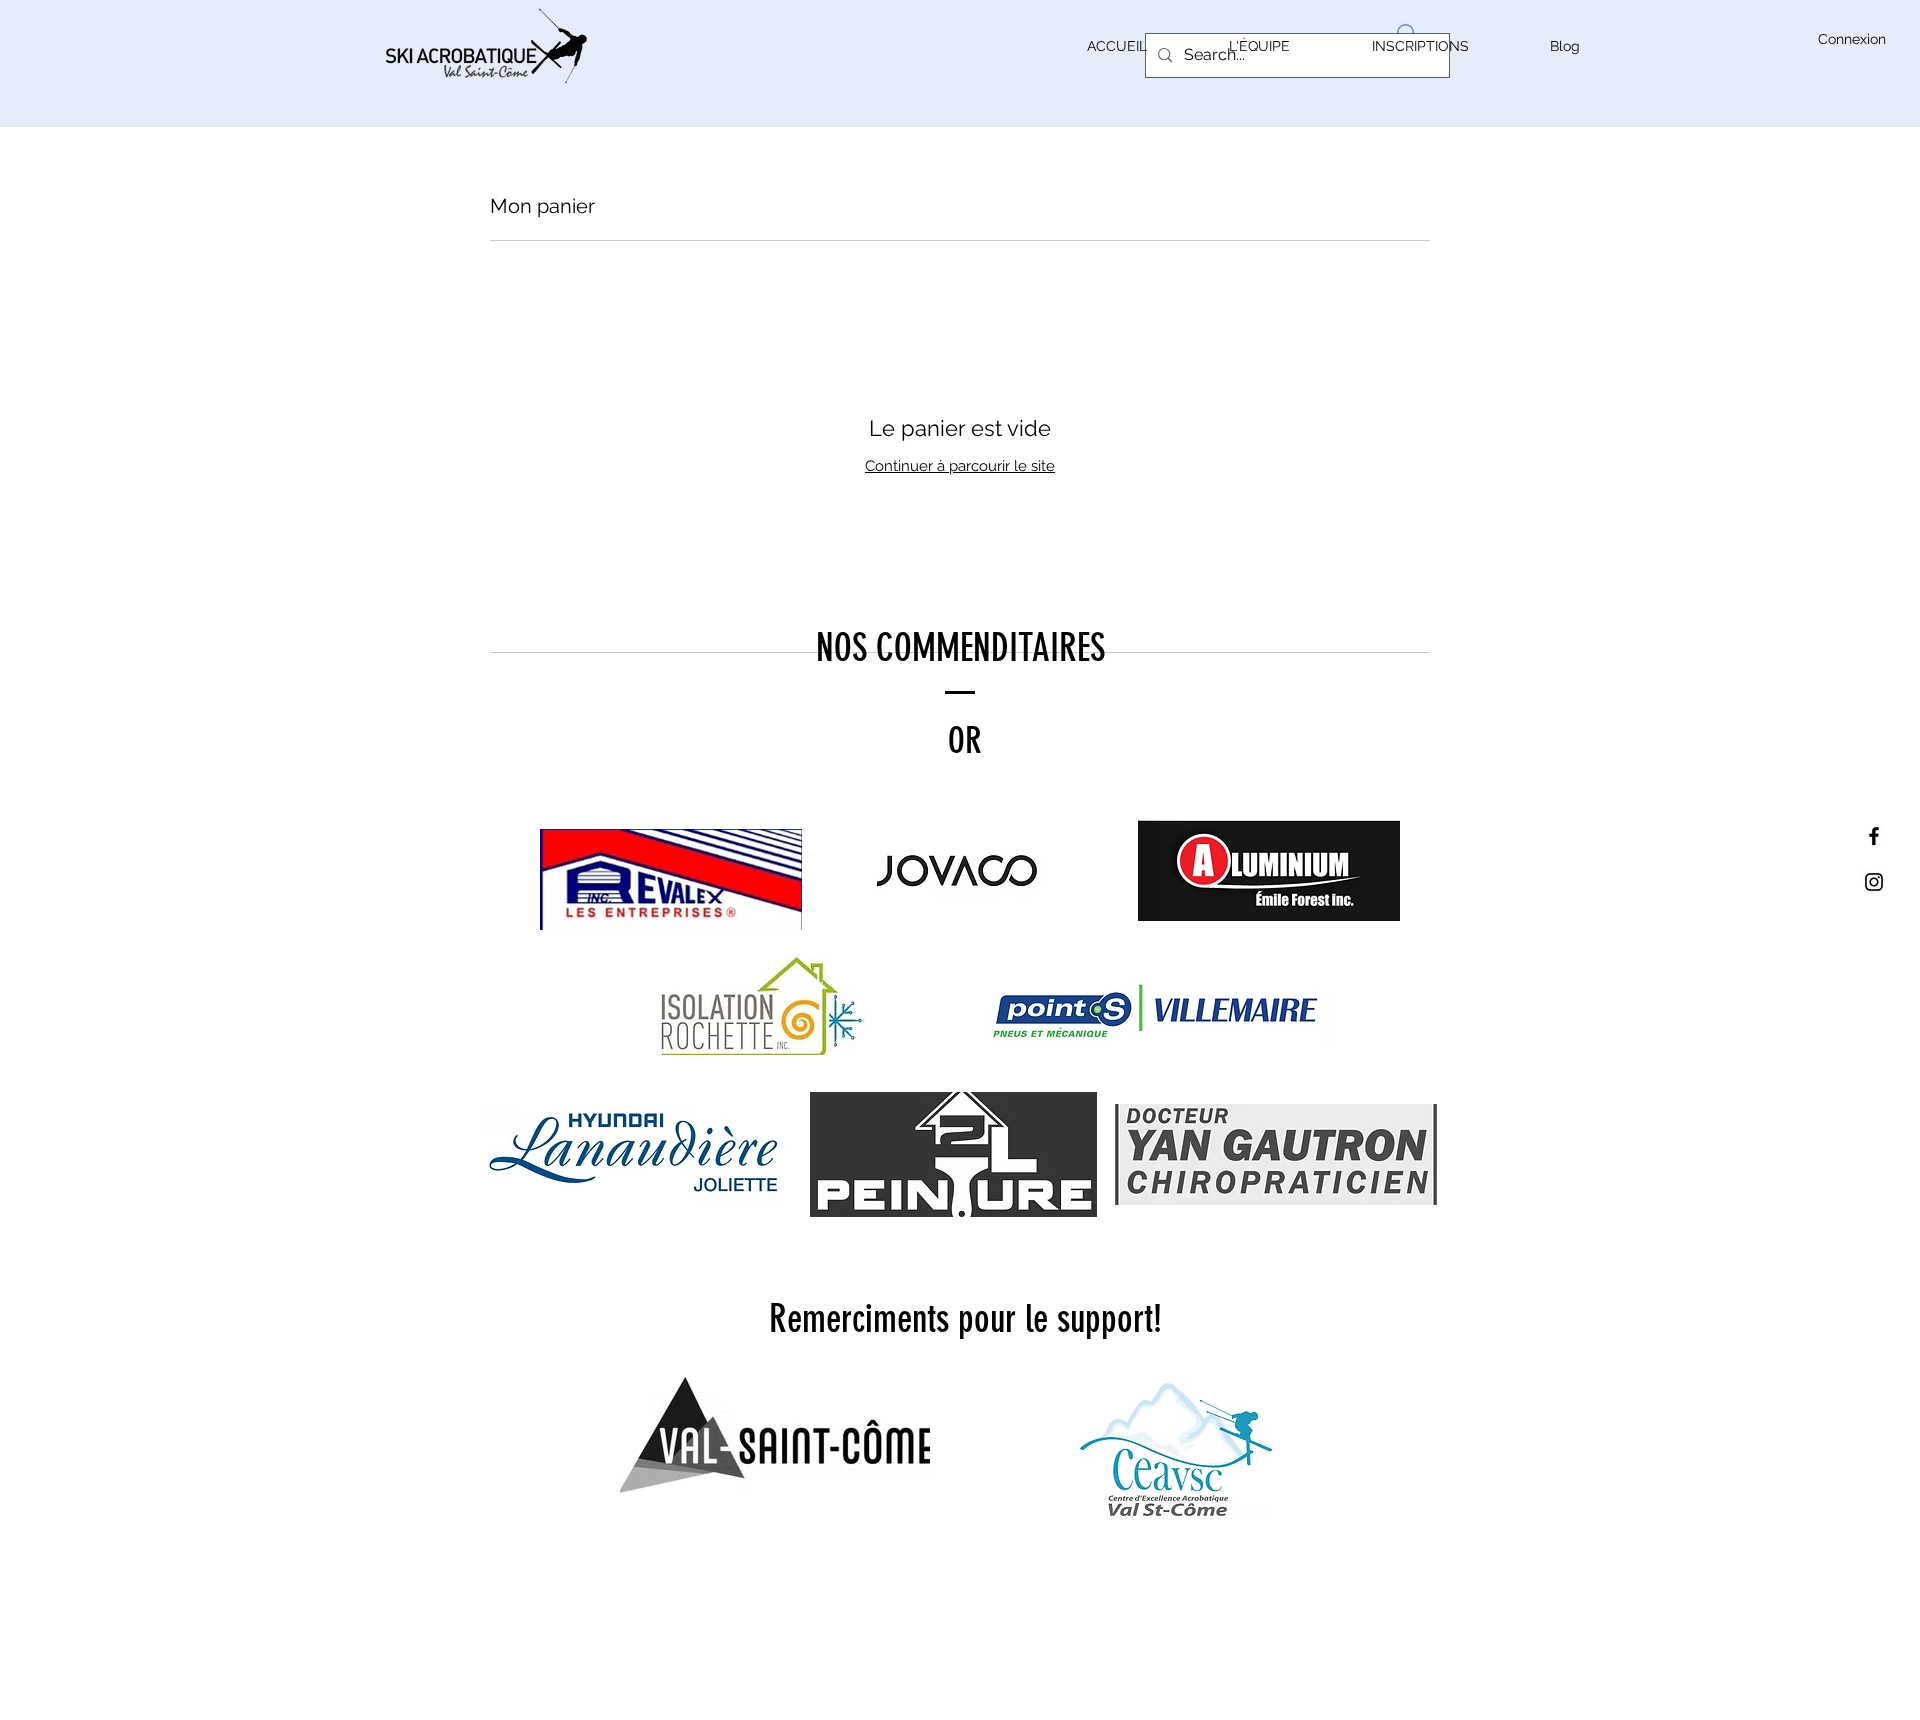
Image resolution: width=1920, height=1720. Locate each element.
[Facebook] (1874, 836)
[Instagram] (1874, 882)
